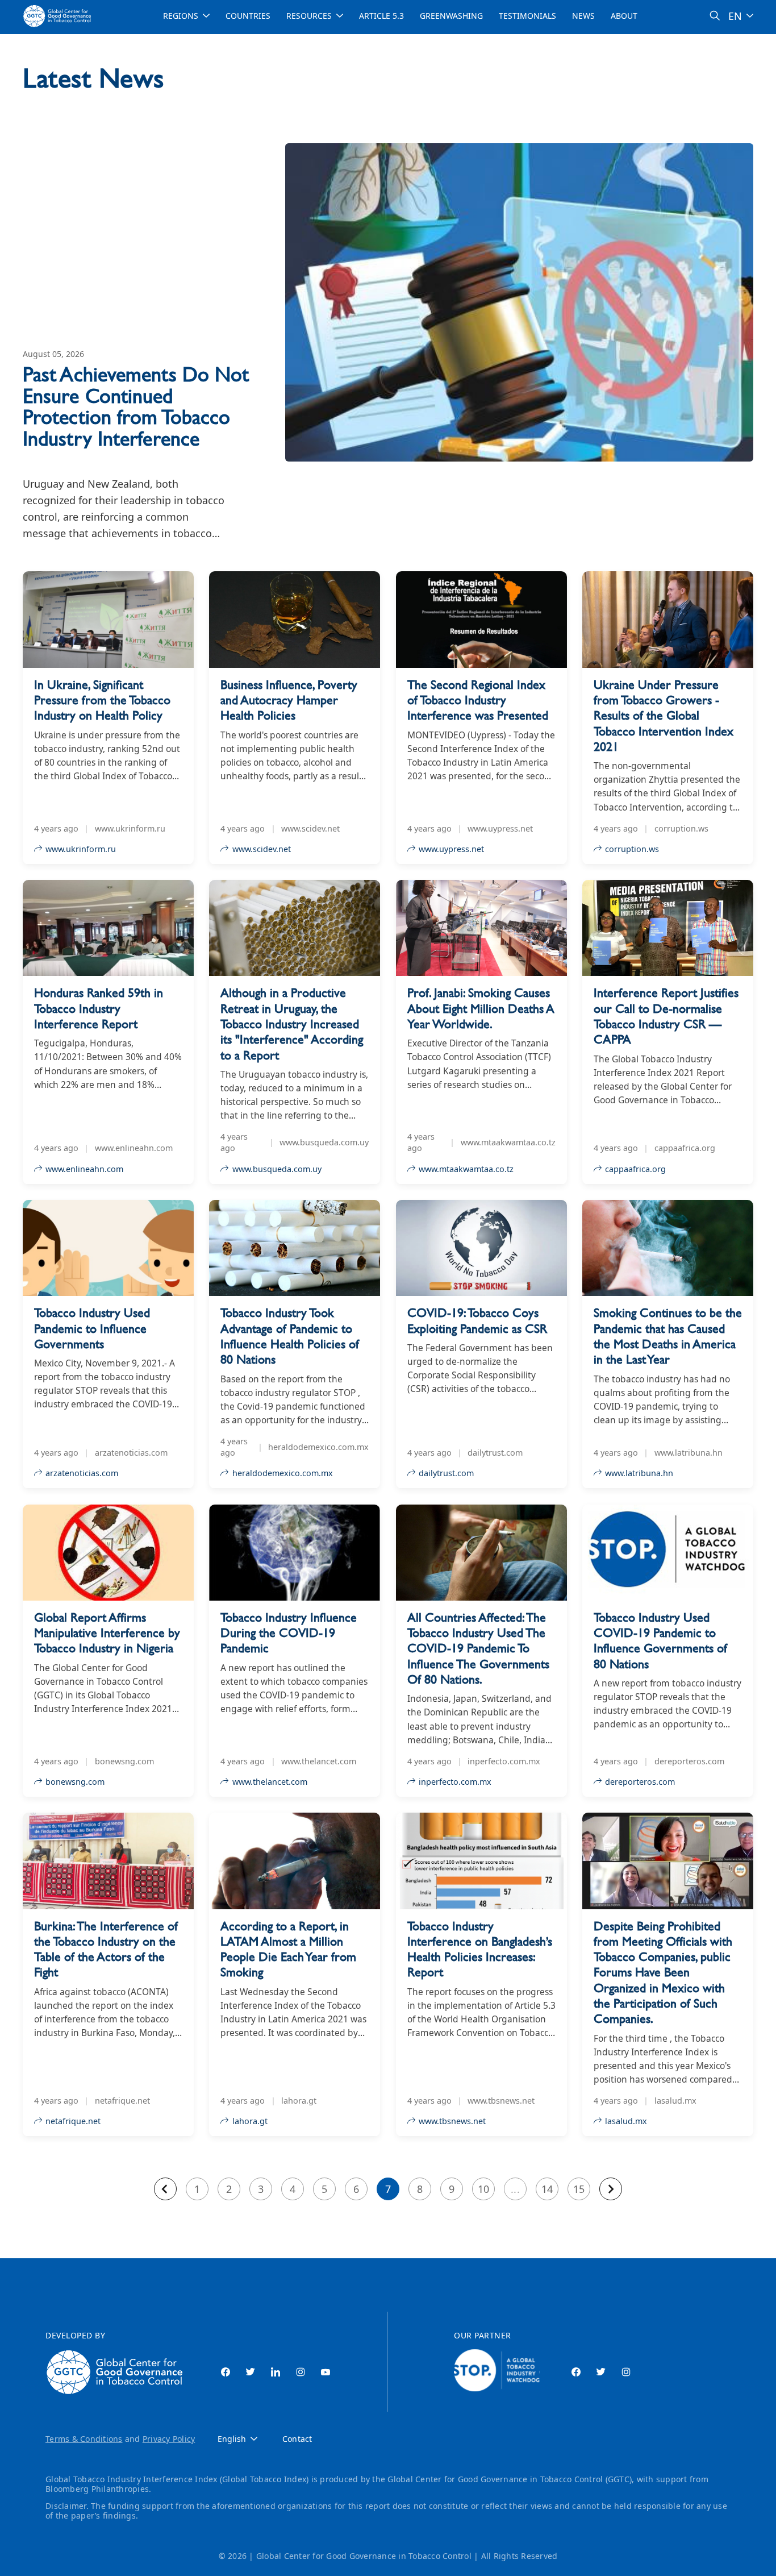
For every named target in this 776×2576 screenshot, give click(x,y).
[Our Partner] (497, 2372)
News (583, 16)
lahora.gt (250, 2121)
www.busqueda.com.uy (277, 1169)
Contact (297, 2439)
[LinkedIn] (276, 2372)
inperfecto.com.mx (455, 1782)
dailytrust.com (446, 1473)
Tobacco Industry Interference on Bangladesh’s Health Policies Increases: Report (480, 1949)
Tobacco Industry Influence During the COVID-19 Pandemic (289, 1633)
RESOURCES (309, 16)
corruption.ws (632, 849)
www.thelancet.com (270, 1782)
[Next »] (611, 2189)
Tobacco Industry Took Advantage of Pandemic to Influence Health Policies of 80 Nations (290, 1336)
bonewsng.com (75, 1782)
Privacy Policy (169, 2439)
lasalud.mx (626, 2121)
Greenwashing (451, 16)
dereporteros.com (640, 1782)
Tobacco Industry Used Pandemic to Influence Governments (92, 1328)
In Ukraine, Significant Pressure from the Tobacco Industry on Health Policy (102, 700)
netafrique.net (73, 2121)
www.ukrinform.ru (81, 849)
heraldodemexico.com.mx (283, 1473)
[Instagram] (301, 2372)
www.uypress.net (451, 849)
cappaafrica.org (635, 1169)
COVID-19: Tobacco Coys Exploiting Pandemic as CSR (477, 1320)
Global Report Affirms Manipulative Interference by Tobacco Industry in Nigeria (107, 1633)
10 (483, 2189)
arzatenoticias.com (82, 1473)
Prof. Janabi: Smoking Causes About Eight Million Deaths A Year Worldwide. (481, 1008)
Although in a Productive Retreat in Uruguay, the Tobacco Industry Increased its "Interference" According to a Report (292, 1024)
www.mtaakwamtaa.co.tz (466, 1169)
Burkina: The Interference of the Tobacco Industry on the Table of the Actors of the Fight (106, 1949)
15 (579, 2189)
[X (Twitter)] (251, 2372)
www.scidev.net (262, 849)
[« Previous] (165, 2189)
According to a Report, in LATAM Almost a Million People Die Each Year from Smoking (288, 1949)
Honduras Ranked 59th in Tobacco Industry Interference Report (99, 1008)
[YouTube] (326, 2372)
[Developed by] (117, 2372)
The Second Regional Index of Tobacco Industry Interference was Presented (478, 700)
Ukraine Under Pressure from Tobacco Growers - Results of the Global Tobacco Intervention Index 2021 (664, 716)
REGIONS (181, 16)
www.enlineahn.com (84, 1169)
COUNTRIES (248, 16)
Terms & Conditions (84, 2439)
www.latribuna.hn (639, 1473)
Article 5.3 (381, 16)
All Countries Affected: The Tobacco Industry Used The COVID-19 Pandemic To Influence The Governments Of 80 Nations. (478, 1648)
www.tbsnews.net (452, 2121)
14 (547, 2189)
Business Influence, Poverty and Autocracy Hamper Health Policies (289, 700)
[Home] (59, 16)
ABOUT (624, 16)
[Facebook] (226, 2372)
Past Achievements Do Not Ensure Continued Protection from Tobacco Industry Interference (136, 406)
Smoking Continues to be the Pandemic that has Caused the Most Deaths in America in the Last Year (668, 1336)
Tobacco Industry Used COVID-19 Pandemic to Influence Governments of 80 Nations (660, 1641)
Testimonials (527, 16)
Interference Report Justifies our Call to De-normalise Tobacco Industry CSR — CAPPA (666, 1016)
